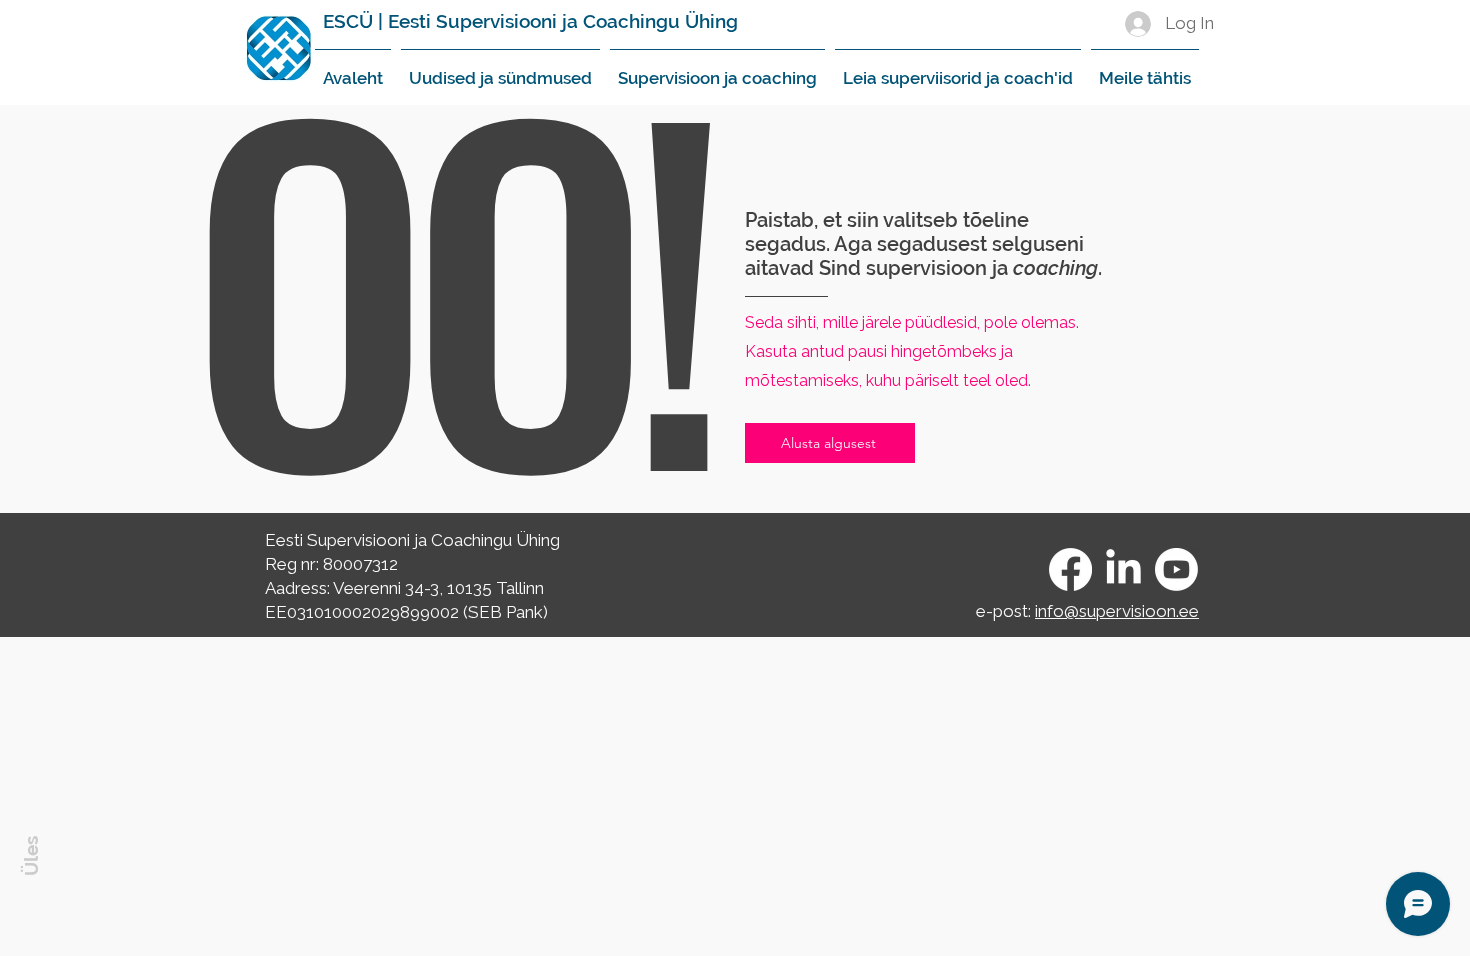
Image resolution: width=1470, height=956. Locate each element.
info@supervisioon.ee (1117, 611)
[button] (500, 69)
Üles (31, 856)
